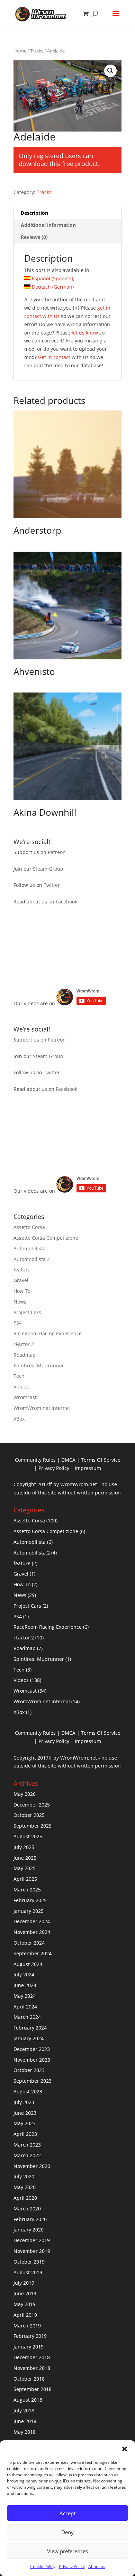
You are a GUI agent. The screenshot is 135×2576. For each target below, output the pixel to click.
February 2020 (30, 2219)
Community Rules (35, 1460)
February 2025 (30, 1900)
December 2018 (32, 2357)
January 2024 (29, 2038)
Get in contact (54, 357)
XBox (19, 1419)
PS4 (18, 1323)
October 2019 (29, 2262)
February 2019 (30, 2336)
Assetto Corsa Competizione (46, 1238)
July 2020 (24, 2176)
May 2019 (25, 2304)
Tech (19, 1376)
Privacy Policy (72, 2567)
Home (20, 51)
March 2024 (27, 2017)
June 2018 (25, 2421)
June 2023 (25, 2113)
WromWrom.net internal (42, 1408)
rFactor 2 (24, 1344)
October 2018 (29, 2379)
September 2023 (33, 2081)
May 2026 (25, 1794)
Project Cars (27, 1312)
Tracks (37, 51)
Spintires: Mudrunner (39, 1366)
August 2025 (28, 1836)
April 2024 (25, 2007)
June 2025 (25, 1858)
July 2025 (24, 1847)
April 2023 (25, 2134)
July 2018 (24, 2410)
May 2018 (25, 2432)
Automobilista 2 (32, 1259)
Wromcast (25, 1397)
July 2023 (24, 2102)
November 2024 (32, 1932)
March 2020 (27, 2209)
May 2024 (25, 1996)
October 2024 (29, 1943)
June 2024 (25, 1985)
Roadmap (25, 1355)
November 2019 (32, 2251)
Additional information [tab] (48, 225)
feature (22, 1270)
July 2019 (24, 2283)
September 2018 (33, 2389)
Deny (67, 2532)
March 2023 (27, 2145)
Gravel (21, 1280)
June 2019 (25, 2293)
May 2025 (25, 1868)
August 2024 (28, 1964)
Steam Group (48, 869)
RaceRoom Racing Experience (48, 1333)
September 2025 (33, 1826)
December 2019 (32, 2240)
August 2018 (28, 2400)
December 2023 (32, 2049)
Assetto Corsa (29, 1227)
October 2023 (29, 2070)
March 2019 (27, 2326)
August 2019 (28, 2272)
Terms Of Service (101, 1460)
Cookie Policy (43, 2567)
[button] (125, 2449)
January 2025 (29, 1911)
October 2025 (29, 1815)
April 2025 (25, 1879)
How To (22, 1291)
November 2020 (32, 2166)
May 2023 (25, 2123)
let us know (85, 333)
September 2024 (33, 1953)
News (20, 1302)
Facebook (66, 902)
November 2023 (32, 2060)
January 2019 (29, 2347)
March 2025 (27, 1890)
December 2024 (32, 1921)
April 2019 (25, 2315)
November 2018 (32, 2368)
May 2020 (25, 2187)
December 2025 (32, 1805)
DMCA (68, 1460)
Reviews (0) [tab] (34, 237)
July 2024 (24, 1974)
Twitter (52, 885)
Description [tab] (34, 213)
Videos (21, 1387)
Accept (67, 2513)
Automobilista (30, 1248)
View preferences (67, 2551)
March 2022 (27, 2155)
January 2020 (29, 2230)
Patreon (57, 852)
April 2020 (25, 2198)
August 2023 (28, 2091)
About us (97, 2567)
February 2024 (30, 2028)
